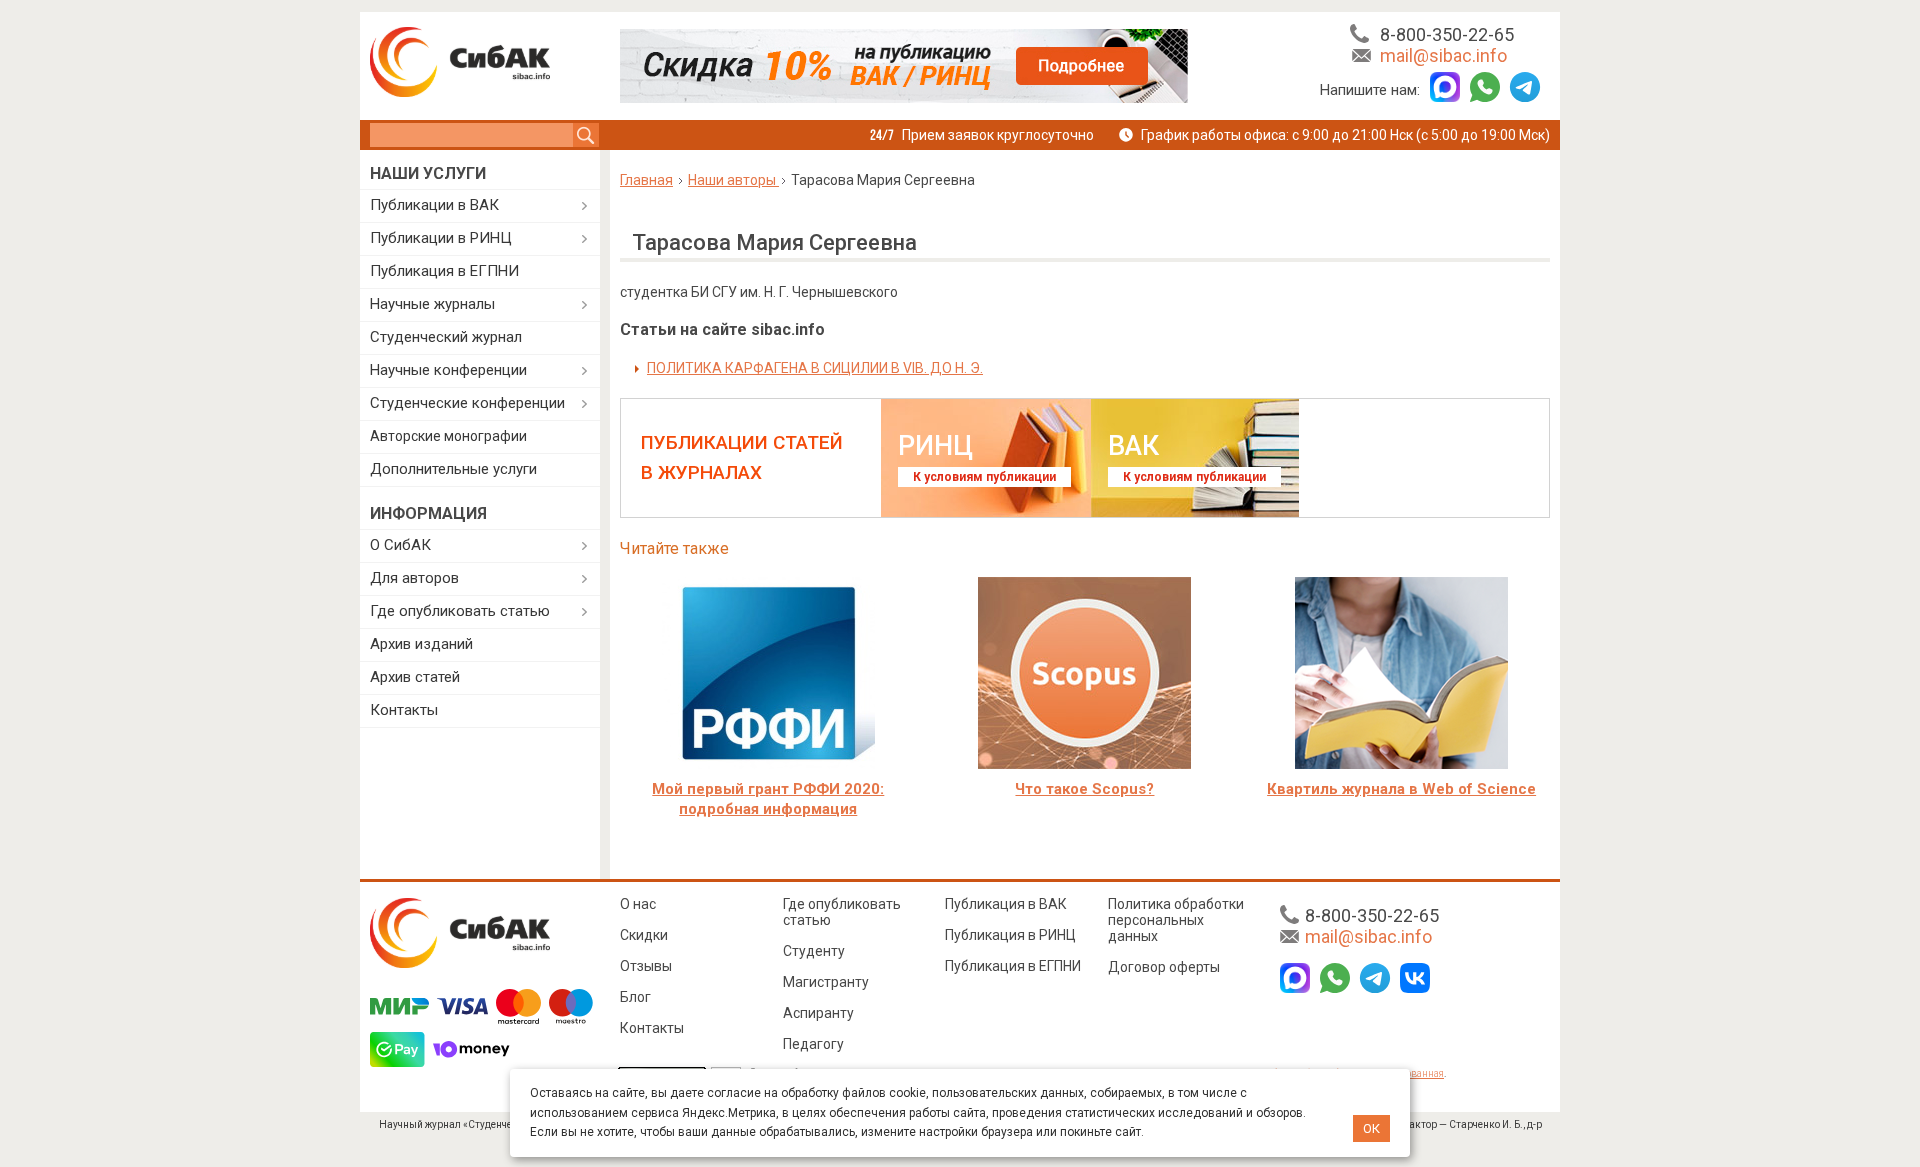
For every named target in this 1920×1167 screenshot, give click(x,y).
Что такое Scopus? (1084, 789)
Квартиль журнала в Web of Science (1401, 789)
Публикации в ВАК (434, 205)
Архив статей (415, 677)
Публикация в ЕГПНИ (444, 271)
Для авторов (414, 578)
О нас (638, 904)
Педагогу (813, 1044)
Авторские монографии (448, 436)
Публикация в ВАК (1006, 904)
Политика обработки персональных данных (1176, 920)
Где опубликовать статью (460, 611)
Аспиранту (818, 1013)
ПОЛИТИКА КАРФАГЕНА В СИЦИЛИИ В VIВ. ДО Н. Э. (815, 368)
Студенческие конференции (467, 403)
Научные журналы (432, 304)
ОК (1371, 1128)
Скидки (644, 935)
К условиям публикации (984, 477)
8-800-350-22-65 (1447, 34)
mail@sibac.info (1443, 55)
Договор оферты (1164, 967)
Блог (635, 997)
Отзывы (646, 966)
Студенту (814, 951)
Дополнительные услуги (453, 469)
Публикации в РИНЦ (441, 238)
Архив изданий (421, 644)
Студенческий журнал (446, 337)
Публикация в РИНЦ (1010, 935)
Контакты (404, 710)
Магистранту (826, 982)
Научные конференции (448, 370)
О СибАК (400, 545)
